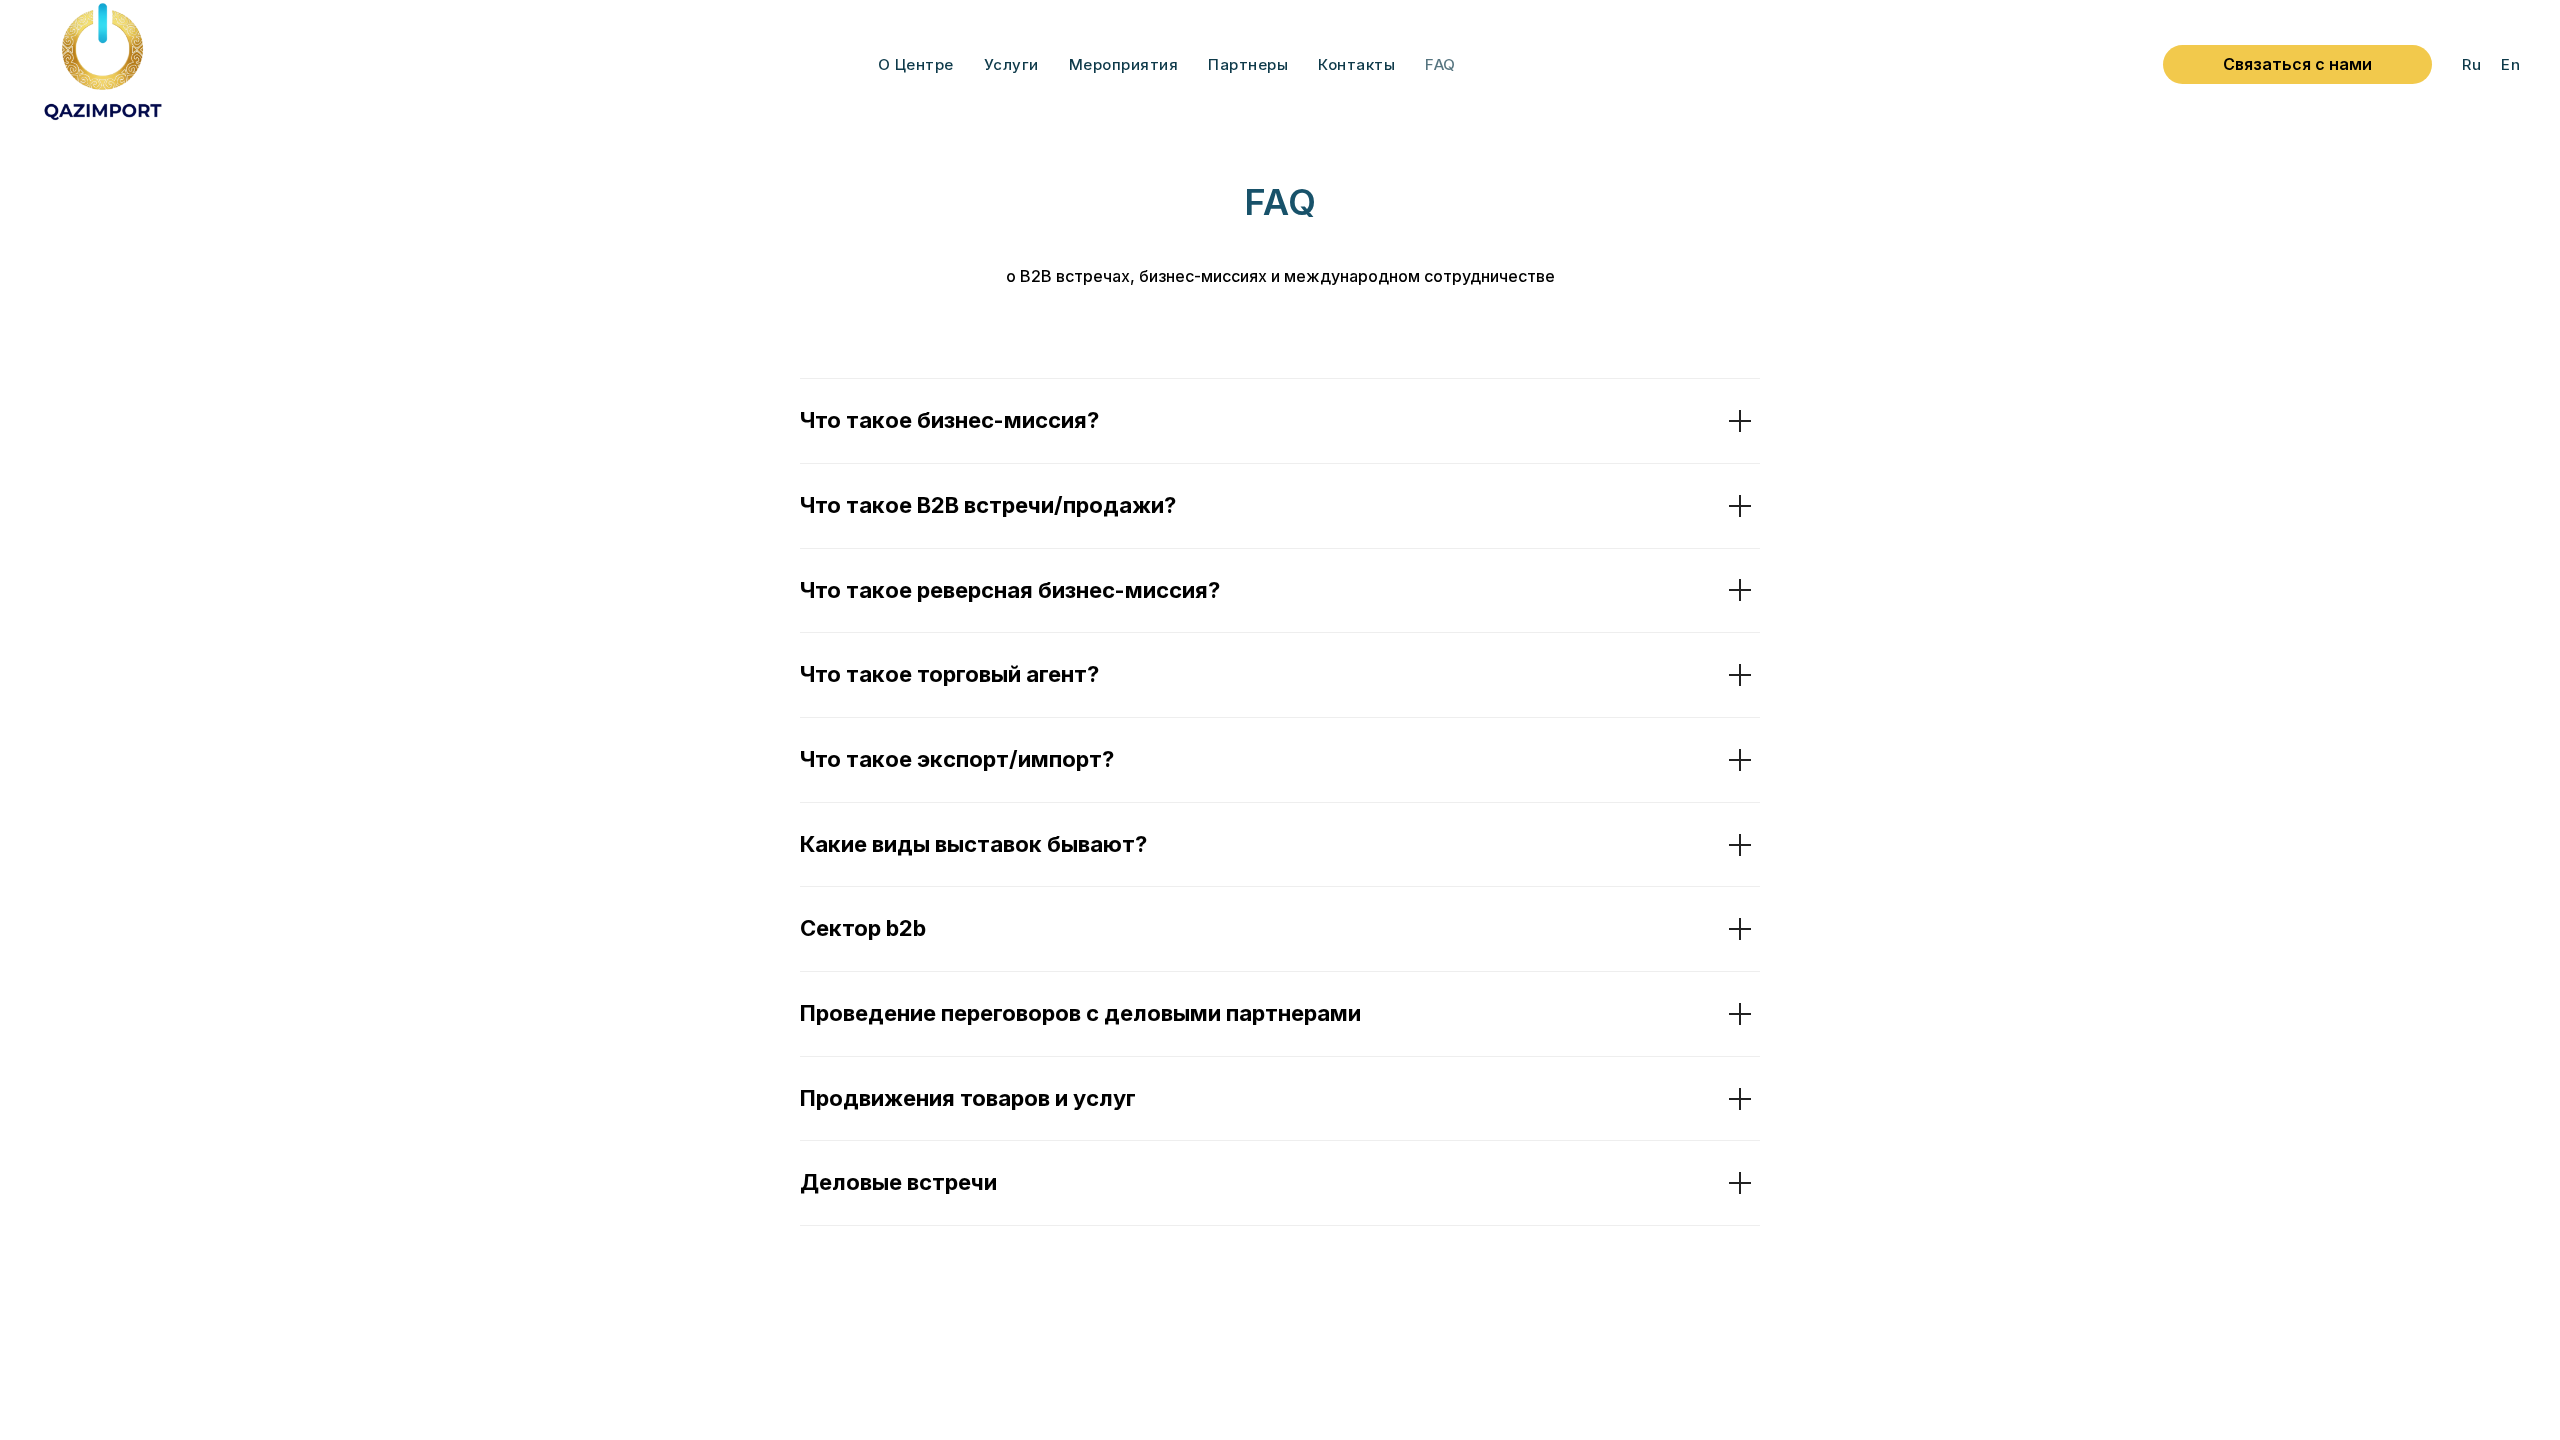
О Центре (916, 64)
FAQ (1440, 64)
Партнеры (1248, 64)
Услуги (1011, 64)
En (2510, 64)
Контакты (1356, 64)
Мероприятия (1124, 64)
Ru (2471, 64)
